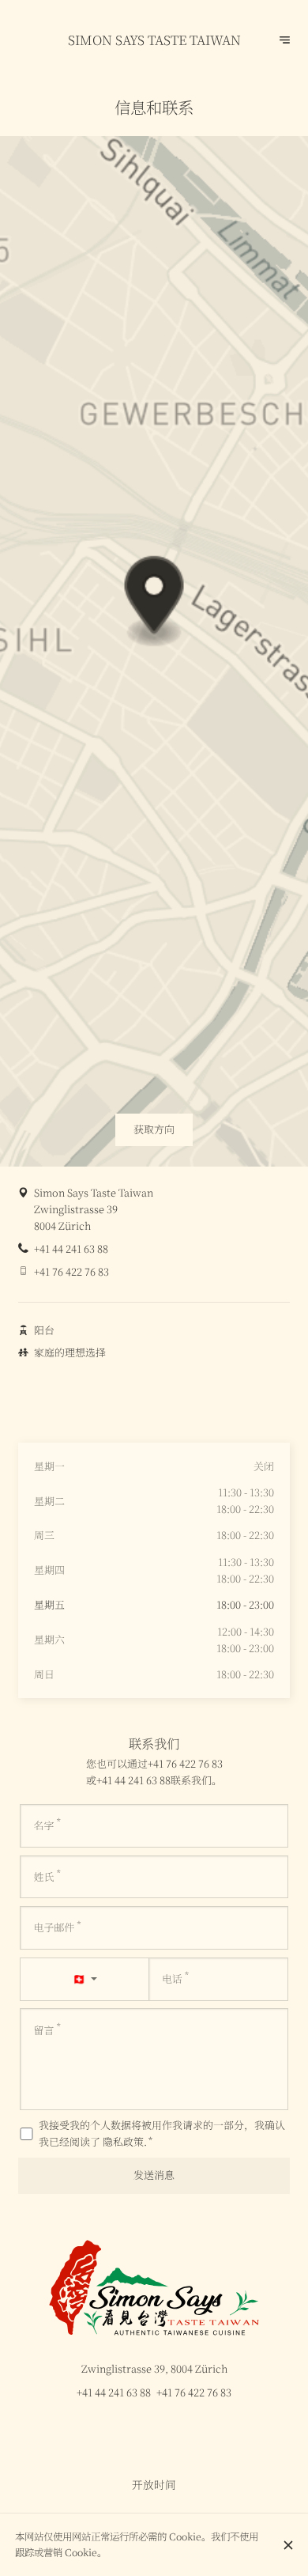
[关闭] (288, 2545)
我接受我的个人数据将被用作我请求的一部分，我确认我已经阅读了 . (162, 2133)
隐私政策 (123, 2141)
